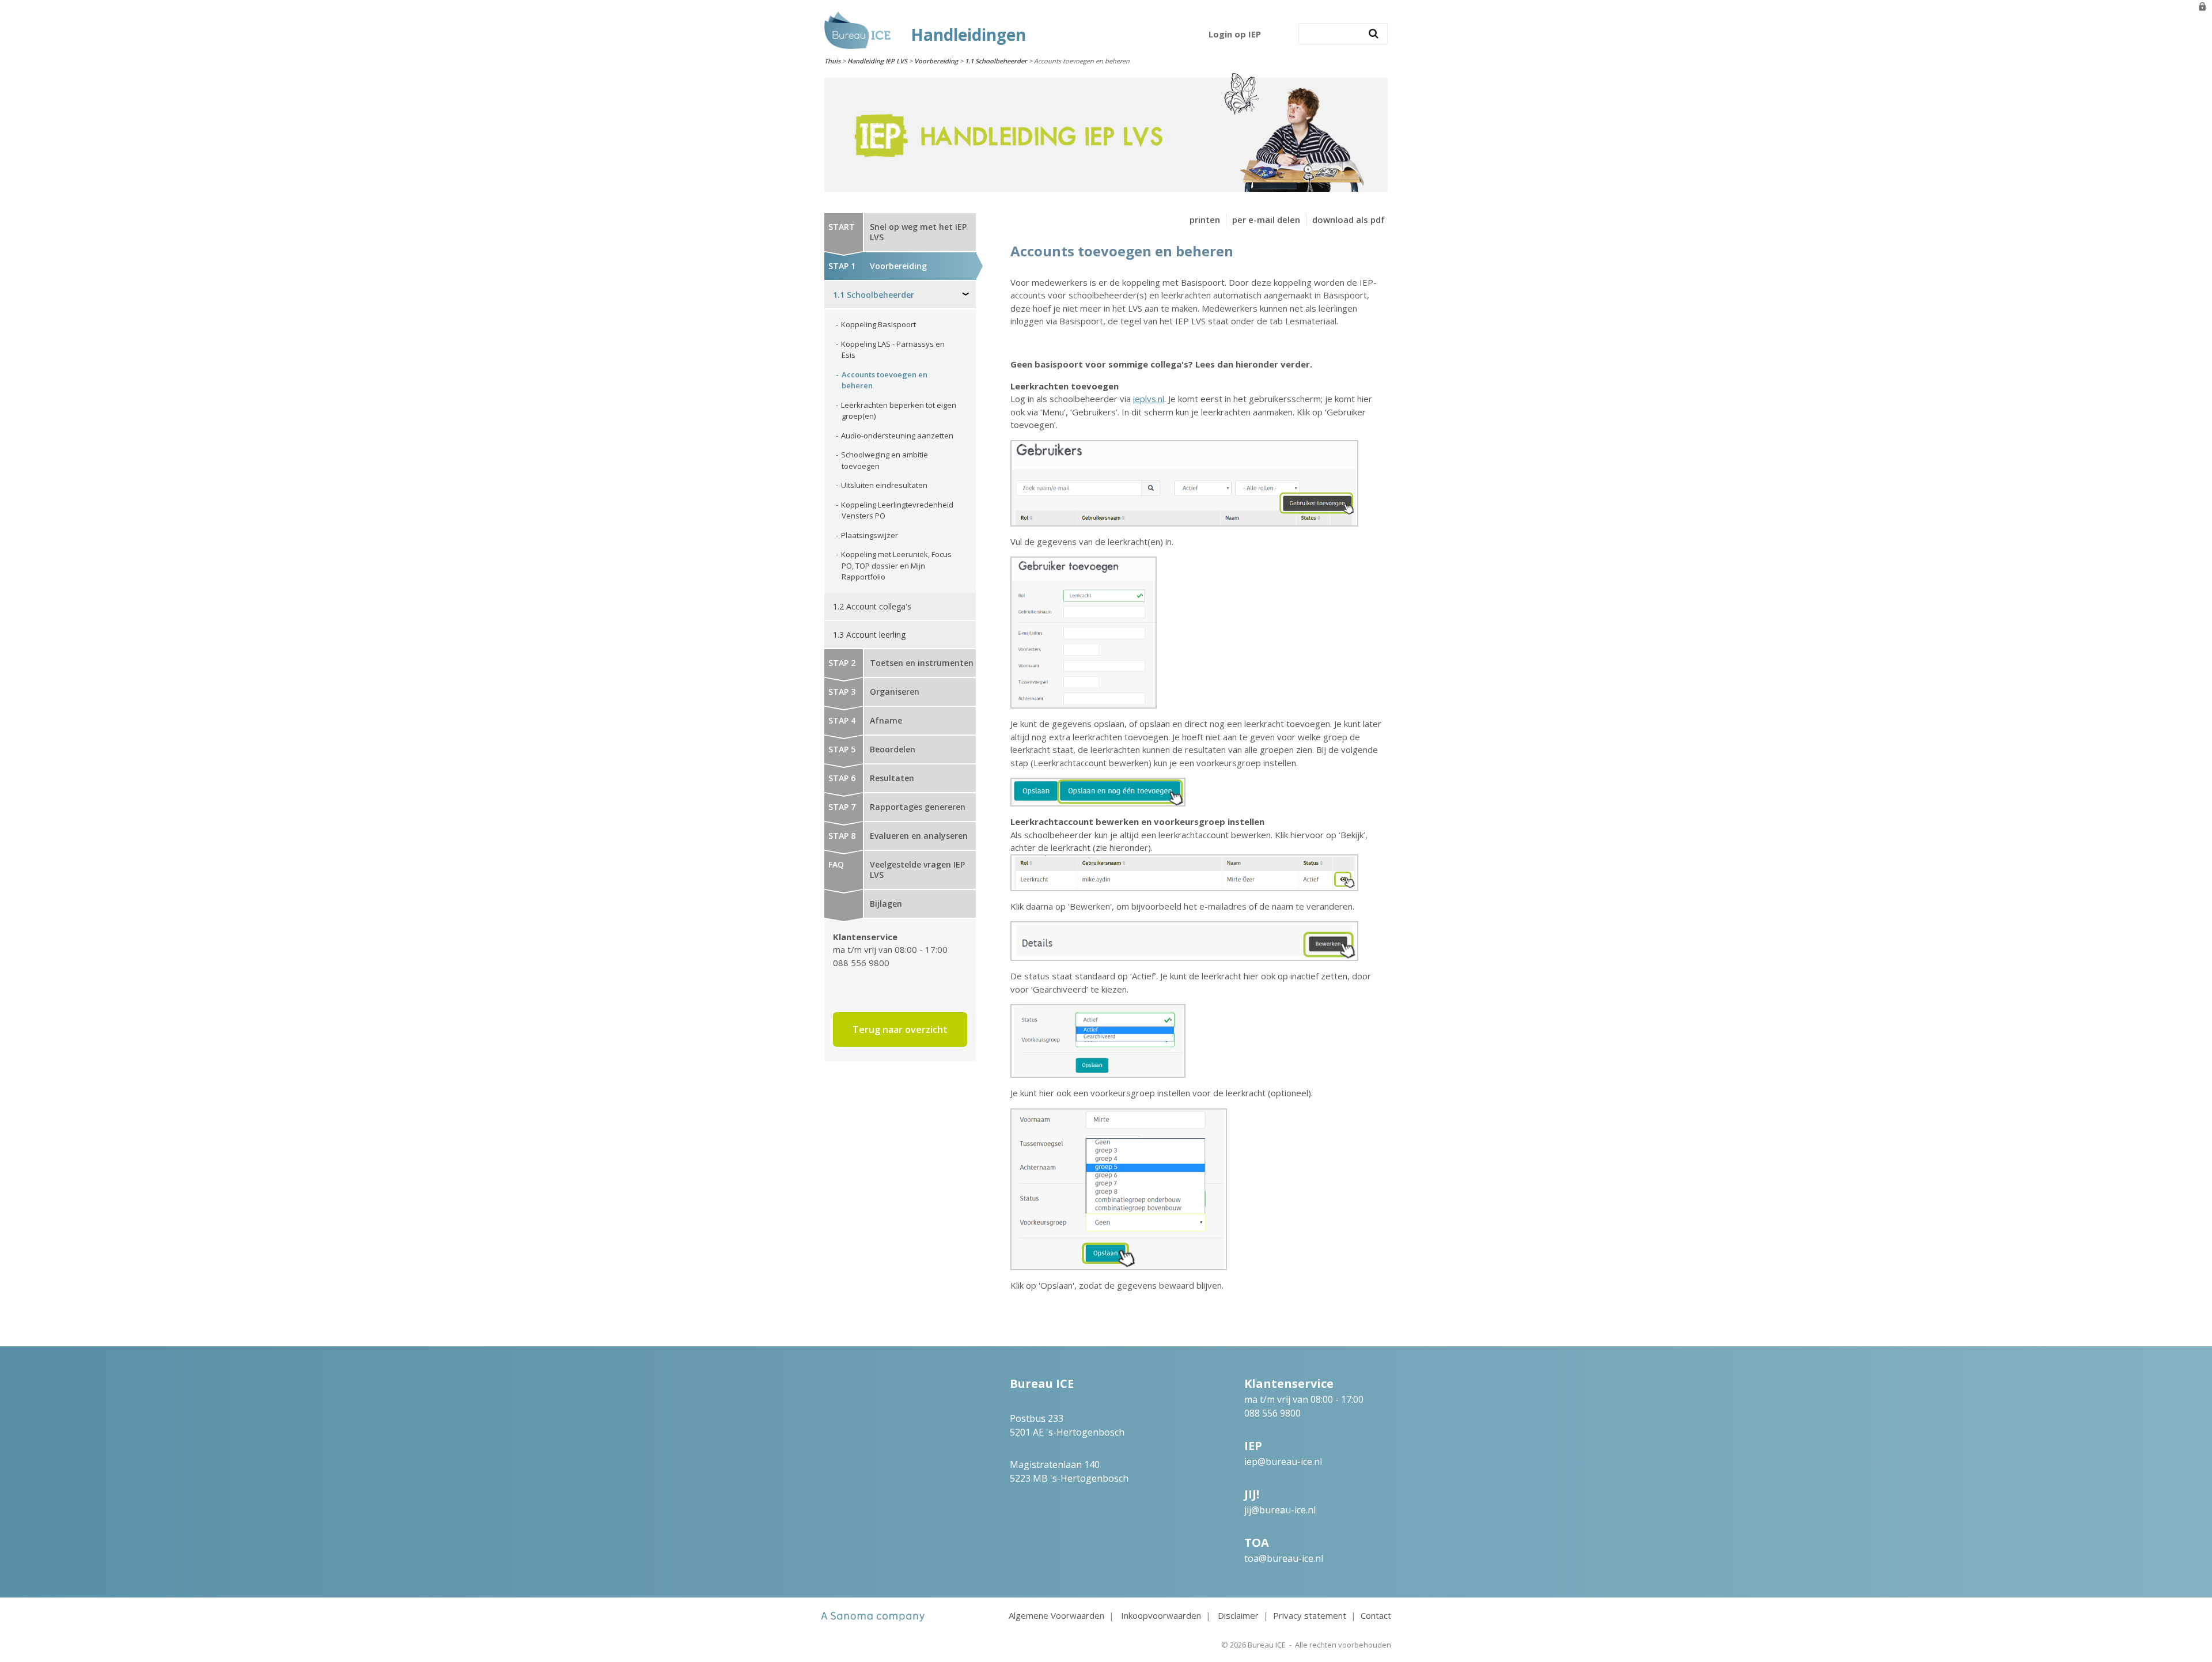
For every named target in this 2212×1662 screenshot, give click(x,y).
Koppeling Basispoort (878, 324)
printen (1205, 219)
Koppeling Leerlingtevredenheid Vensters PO (897, 510)
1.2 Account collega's (872, 606)
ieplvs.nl (1149, 399)
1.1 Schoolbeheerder (996, 61)
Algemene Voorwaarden (1056, 1615)
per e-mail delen (1266, 219)
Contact (1376, 1615)
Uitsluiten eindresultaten (884, 485)
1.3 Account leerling (869, 635)
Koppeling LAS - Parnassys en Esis (893, 350)
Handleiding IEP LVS (877, 61)
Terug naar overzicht (900, 1029)
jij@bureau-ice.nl (1280, 1510)
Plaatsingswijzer (870, 535)
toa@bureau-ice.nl (1284, 1558)
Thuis (832, 61)
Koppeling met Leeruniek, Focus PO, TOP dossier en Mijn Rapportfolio (896, 565)
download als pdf (1349, 219)
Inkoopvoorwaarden (1161, 1615)
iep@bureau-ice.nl (1283, 1462)
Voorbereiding (936, 61)
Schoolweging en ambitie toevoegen (885, 460)
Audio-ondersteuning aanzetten (897, 436)
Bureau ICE (1267, 1645)
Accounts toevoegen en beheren (885, 380)
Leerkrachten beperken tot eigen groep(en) (899, 411)
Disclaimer (1238, 1615)
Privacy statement (1310, 1615)
